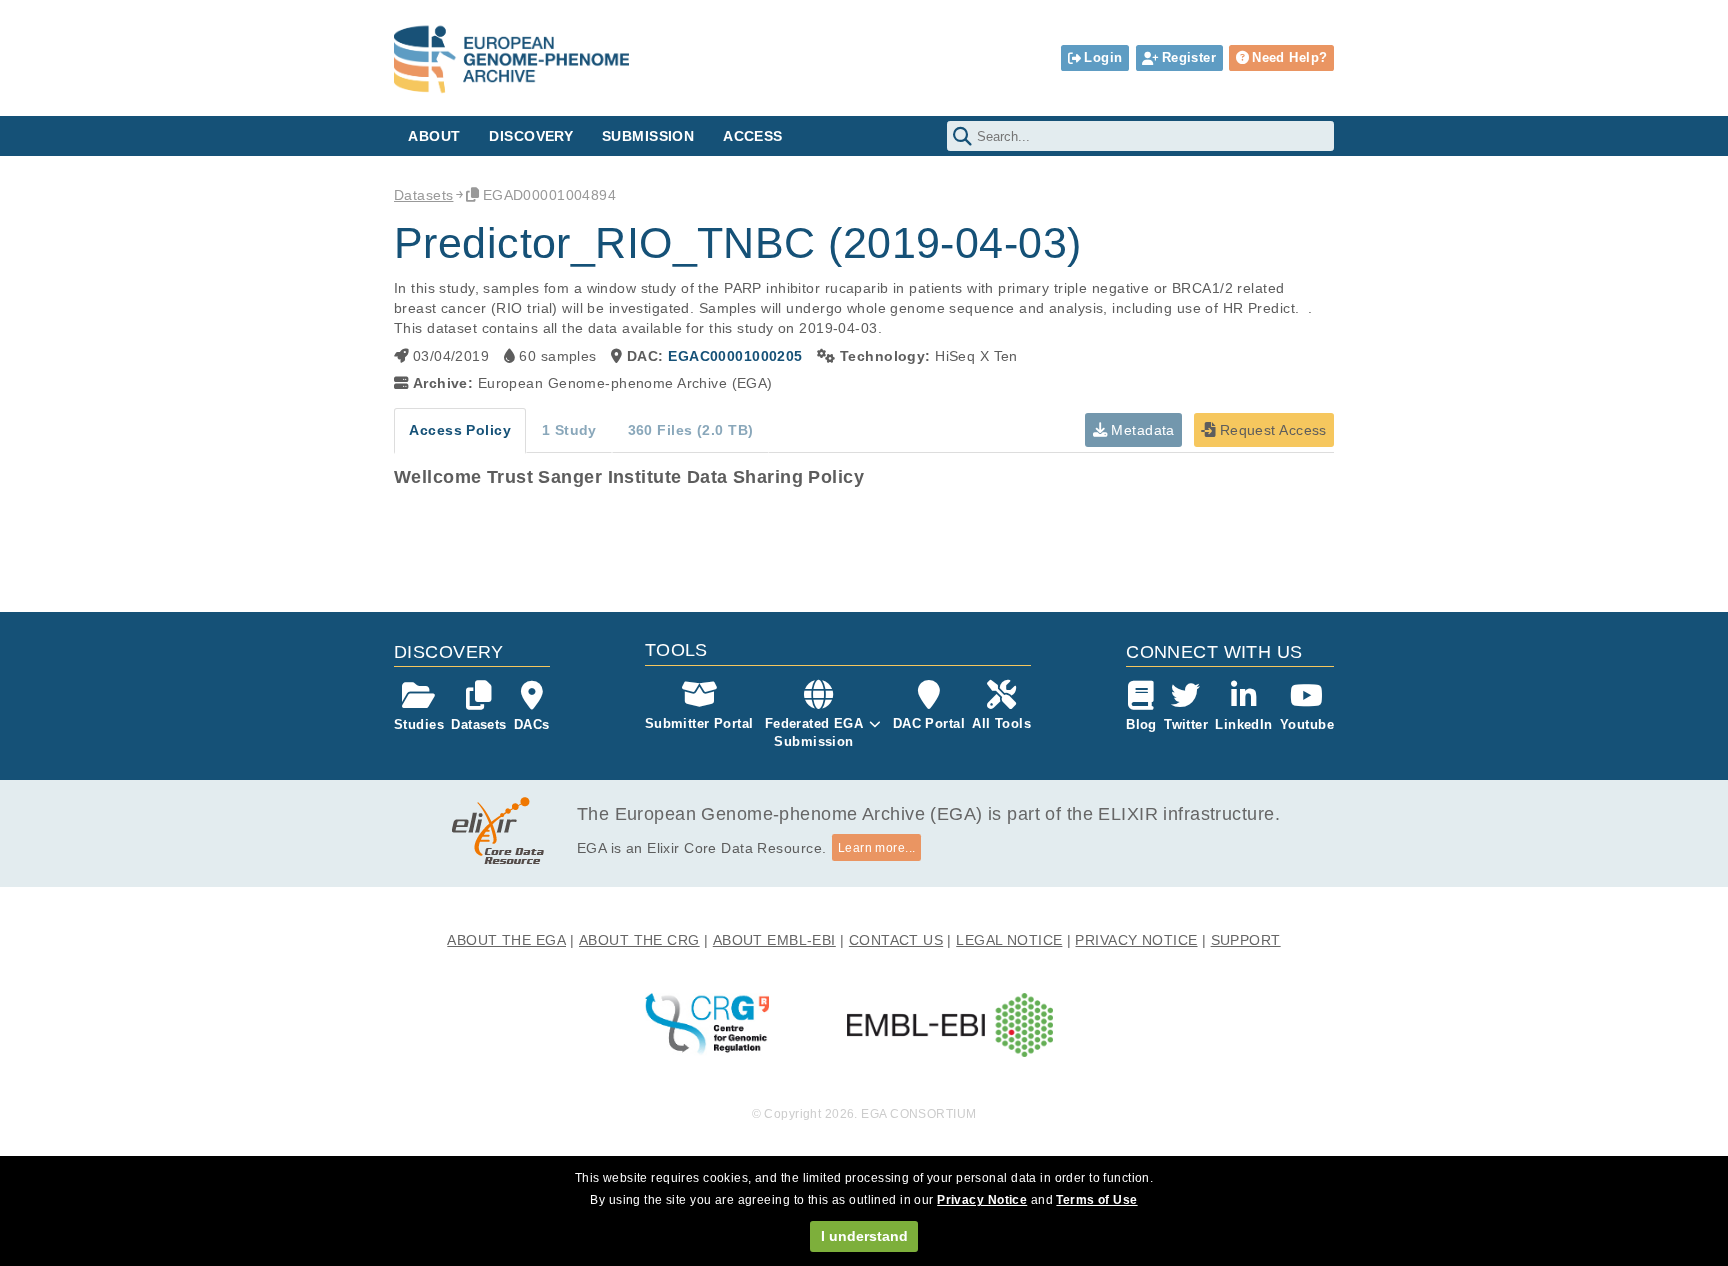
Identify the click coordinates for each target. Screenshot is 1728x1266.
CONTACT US (896, 940)
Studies (419, 724)
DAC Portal (929, 723)
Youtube (1307, 724)
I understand (864, 1236)
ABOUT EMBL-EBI (774, 940)
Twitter (1186, 724)
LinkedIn (1243, 724)
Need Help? (1289, 57)
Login (1103, 57)
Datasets (423, 195)
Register (1189, 57)
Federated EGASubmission (814, 732)
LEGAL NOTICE (1009, 940)
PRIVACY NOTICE (1136, 940)
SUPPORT (1246, 940)
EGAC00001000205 (735, 356)
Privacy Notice (982, 1200)
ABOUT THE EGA (506, 940)
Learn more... (877, 848)
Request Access (1270, 430)
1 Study (569, 430)
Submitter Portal (699, 723)
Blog (1141, 724)
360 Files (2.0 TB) (691, 430)
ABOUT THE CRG (639, 940)
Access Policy (460, 430)
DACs (532, 724)
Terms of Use (1096, 1200)
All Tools (1001, 723)
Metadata (1141, 430)
